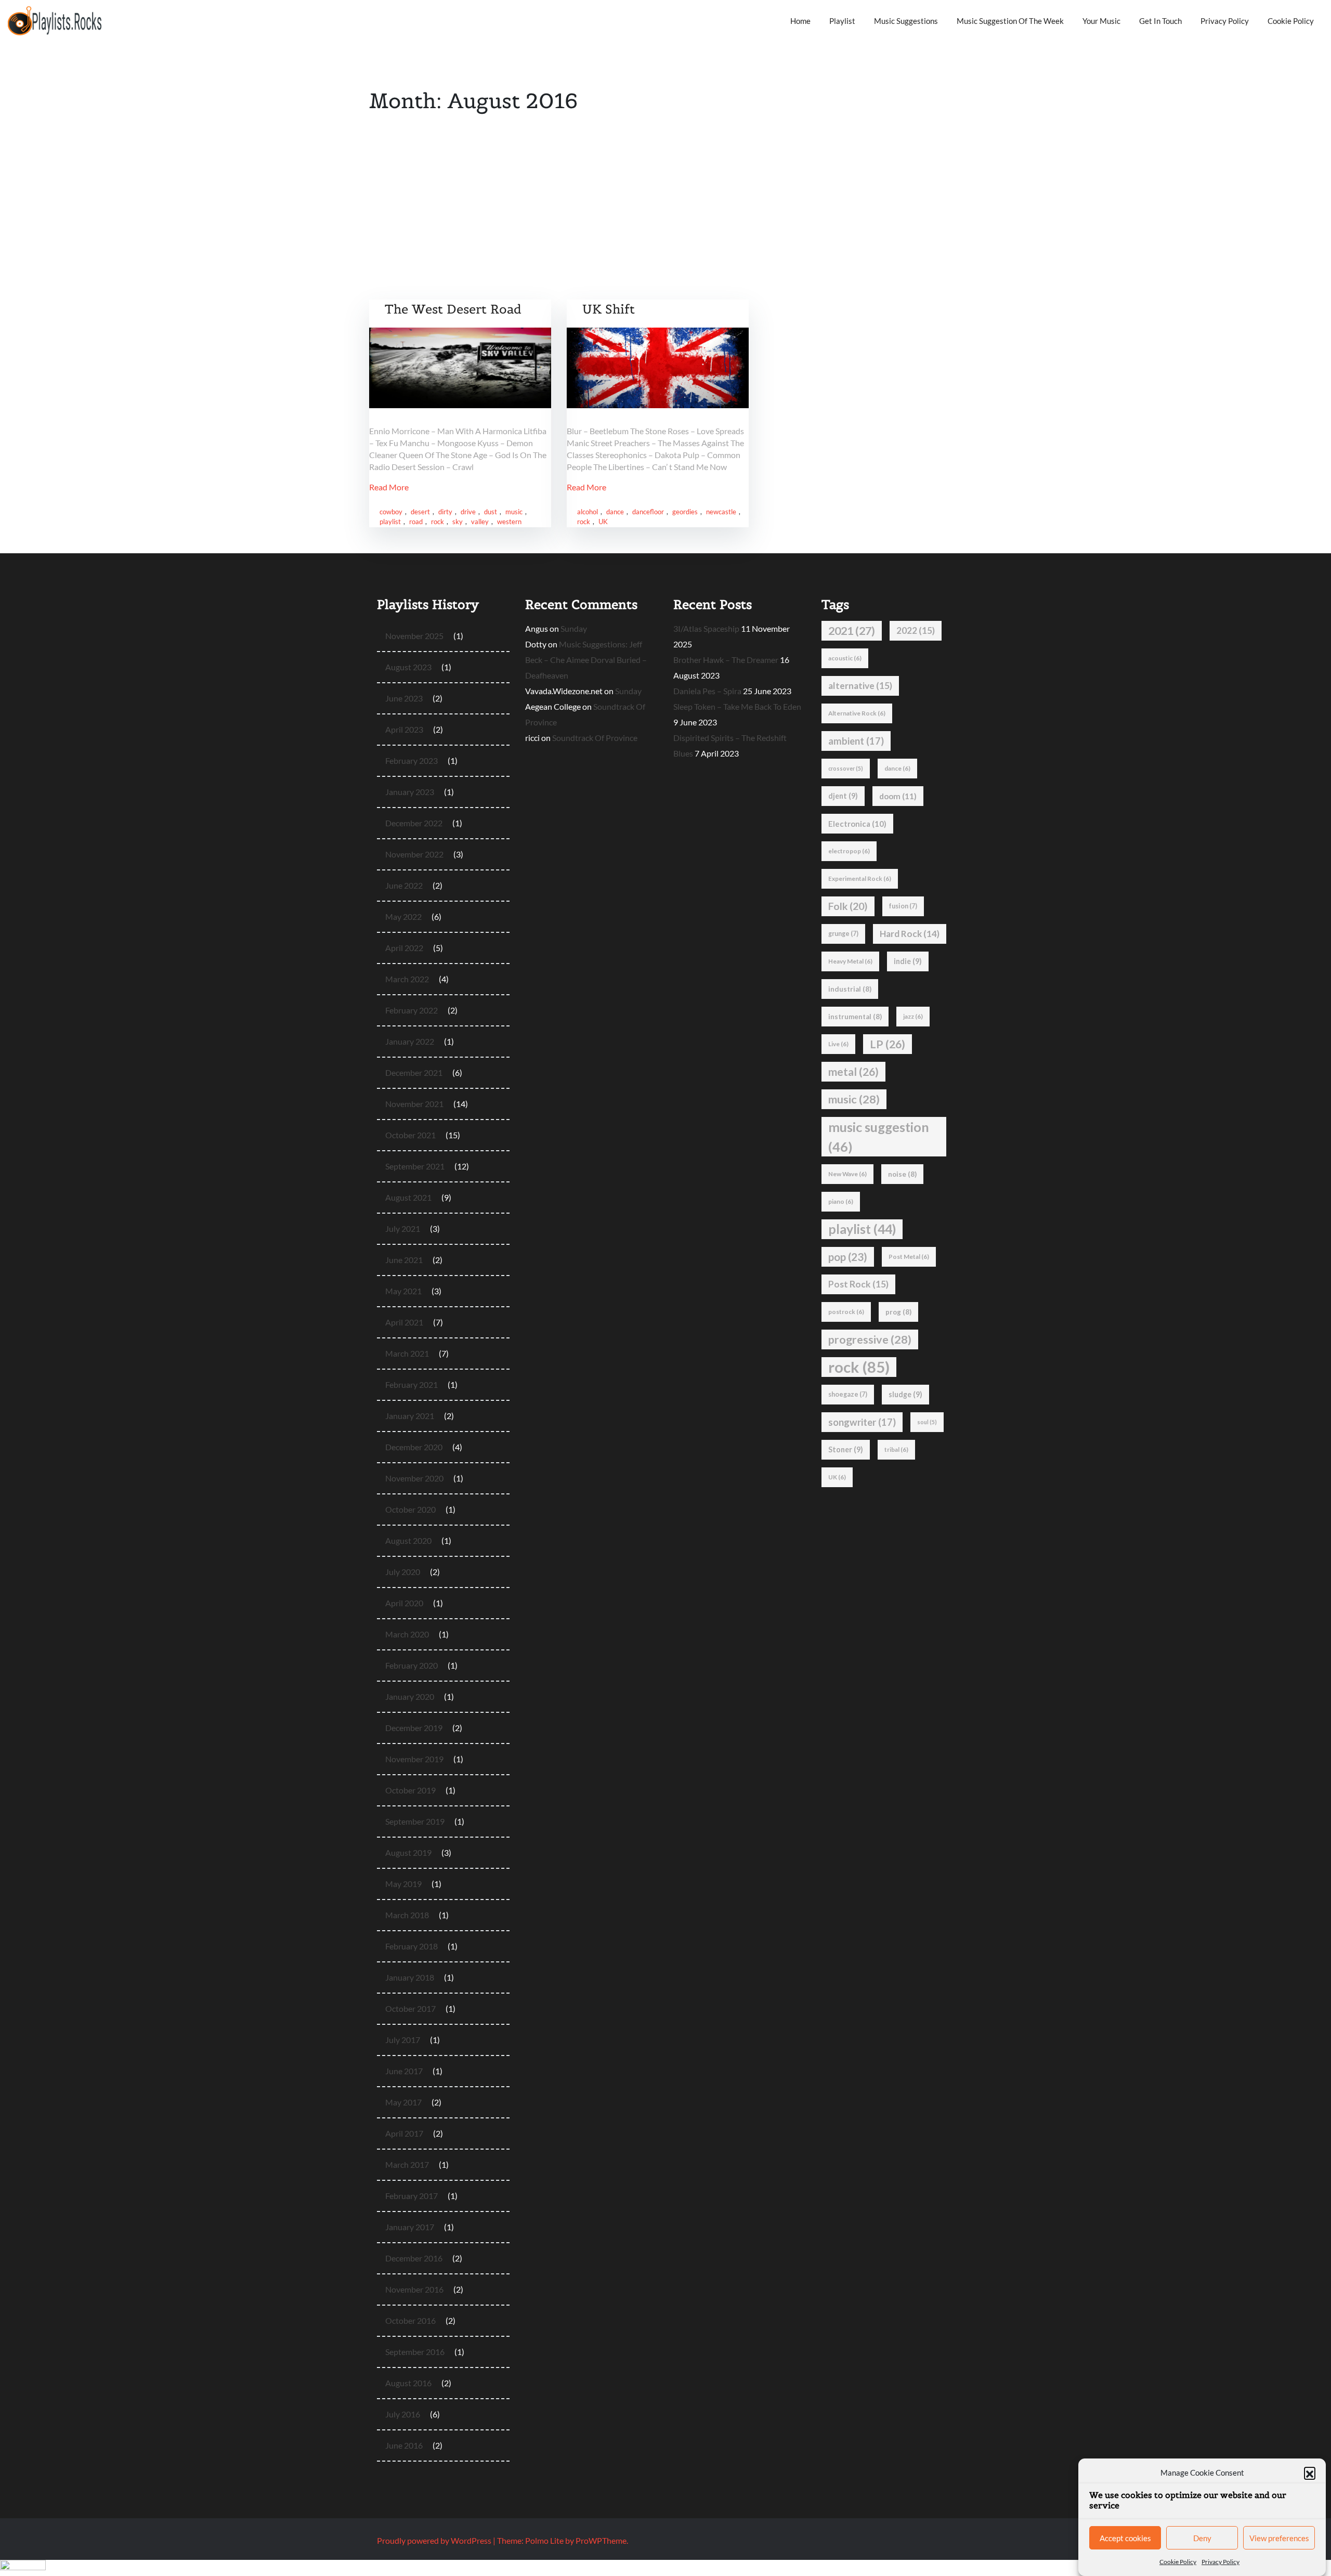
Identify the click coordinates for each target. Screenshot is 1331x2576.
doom (898, 796)
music (514, 512)
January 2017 (410, 2227)
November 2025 (414, 636)
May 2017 (403, 2102)
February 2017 (412, 2196)
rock (438, 522)
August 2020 (408, 1540)
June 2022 (404, 885)
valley (480, 522)
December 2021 (414, 1072)
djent (843, 796)
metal (853, 1072)
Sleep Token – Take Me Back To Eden (737, 706)
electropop (849, 851)
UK (603, 522)
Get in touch (1160, 21)
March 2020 (407, 1634)
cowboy (391, 512)
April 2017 (404, 2133)
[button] (1310, 2473)
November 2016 (414, 2289)
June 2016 (404, 2445)
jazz (913, 1016)
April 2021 (404, 1322)
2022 (916, 630)
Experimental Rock (860, 879)
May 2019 (403, 1884)
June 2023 (404, 698)
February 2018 (412, 1946)
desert (420, 512)
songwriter (862, 1422)
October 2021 (410, 1135)
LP (888, 1044)
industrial (850, 989)
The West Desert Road (453, 309)
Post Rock (858, 1284)
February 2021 (412, 1384)
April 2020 (404, 1603)
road (416, 522)
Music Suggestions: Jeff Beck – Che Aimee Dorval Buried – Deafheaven (586, 660)
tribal (896, 1449)
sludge (905, 1394)
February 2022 (412, 1010)
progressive (870, 1339)
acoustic (845, 658)
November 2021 (414, 1104)
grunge (843, 934)
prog (898, 1312)
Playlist (842, 21)
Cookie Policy (1178, 2562)
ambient (856, 741)
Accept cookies (1125, 2539)
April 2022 (404, 948)
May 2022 (403, 916)
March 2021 (407, 1353)
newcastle (721, 512)
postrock (846, 1312)
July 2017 (403, 2040)
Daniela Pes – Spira (707, 691)
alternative (860, 686)
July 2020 (403, 1572)
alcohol (588, 512)
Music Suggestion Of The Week (1010, 21)
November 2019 (414, 1759)
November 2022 (414, 854)
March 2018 (407, 1915)
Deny (1202, 2539)
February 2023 (412, 760)
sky (458, 522)
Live (838, 1044)
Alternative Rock (857, 713)
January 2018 (410, 1977)
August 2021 (408, 1197)
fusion (903, 906)
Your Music (1101, 21)
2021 (852, 631)
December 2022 (414, 823)
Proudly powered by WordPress (435, 2540)
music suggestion (879, 1137)
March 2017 (407, 2164)
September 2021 (415, 1166)
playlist (390, 522)
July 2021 (403, 1228)
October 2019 (410, 1790)
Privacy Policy (1221, 2562)
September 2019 (415, 1821)
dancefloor (648, 512)
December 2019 (414, 1728)
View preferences (1279, 2539)
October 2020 (410, 1509)
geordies (685, 512)
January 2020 (410, 1696)
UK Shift (609, 309)
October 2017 (410, 2008)
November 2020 (414, 1478)
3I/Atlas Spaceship (706, 628)
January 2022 (410, 1041)
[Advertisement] (665, 222)
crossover (846, 768)
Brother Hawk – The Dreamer (726, 660)
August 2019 (408, 1852)
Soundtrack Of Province (595, 738)
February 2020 (412, 1665)
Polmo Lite (544, 2540)
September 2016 (415, 2352)
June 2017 (404, 2071)
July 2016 (403, 2414)
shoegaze (848, 1394)
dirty (445, 512)
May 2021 (403, 1291)
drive (468, 512)
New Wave (847, 1174)
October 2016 (410, 2320)
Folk (848, 906)
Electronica (857, 824)
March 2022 (407, 979)
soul (927, 1422)
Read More (389, 487)
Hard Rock (910, 934)
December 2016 (414, 2258)
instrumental (855, 1017)
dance (615, 512)
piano (841, 1201)
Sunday (574, 628)
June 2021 (404, 1260)
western (509, 522)
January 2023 (410, 792)
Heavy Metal (850, 961)
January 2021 (410, 1416)
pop (848, 1257)
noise (902, 1174)
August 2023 (408, 667)
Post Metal (909, 1257)
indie (908, 961)
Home (800, 21)
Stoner (846, 1449)
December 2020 (414, 1447)
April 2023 (404, 729)
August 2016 (408, 2383)
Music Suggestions (906, 21)
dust (491, 512)
